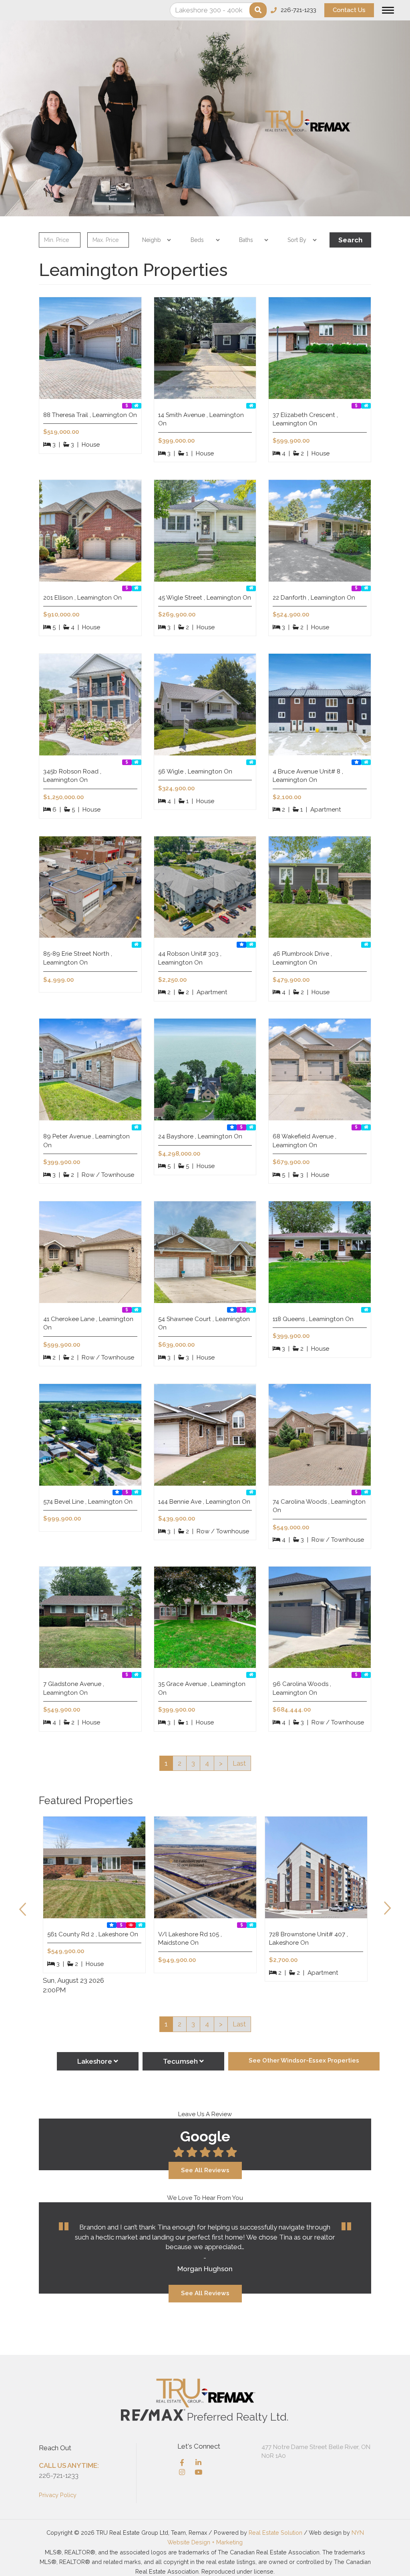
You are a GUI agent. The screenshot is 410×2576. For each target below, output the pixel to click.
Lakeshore (95, 2061)
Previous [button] (23, 1906)
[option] (94, 1904)
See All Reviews (205, 2170)
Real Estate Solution (275, 2533)
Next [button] (387, 1906)
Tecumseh (181, 2061)
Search (350, 240)
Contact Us (349, 10)
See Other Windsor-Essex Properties (304, 2060)
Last (239, 1763)
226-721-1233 (59, 2475)
